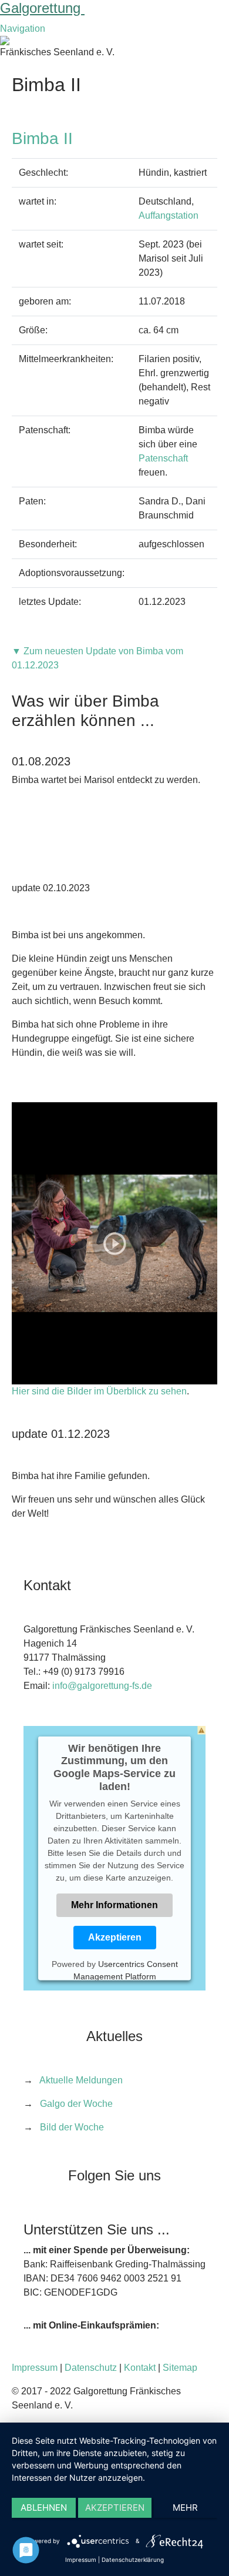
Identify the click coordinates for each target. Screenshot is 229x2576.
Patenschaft (163, 458)
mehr (185, 2508)
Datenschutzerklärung (133, 2560)
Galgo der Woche (76, 2104)
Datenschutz (91, 2368)
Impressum (35, 2368)
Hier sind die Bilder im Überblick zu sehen (99, 1391)
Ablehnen (44, 2508)
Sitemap (180, 2368)
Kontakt (140, 2368)
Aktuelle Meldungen (81, 2080)
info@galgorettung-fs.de (102, 1686)
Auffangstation (169, 215)
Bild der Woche (72, 2127)
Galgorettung (42, 8)
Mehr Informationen (114, 1905)
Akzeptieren (115, 1937)
